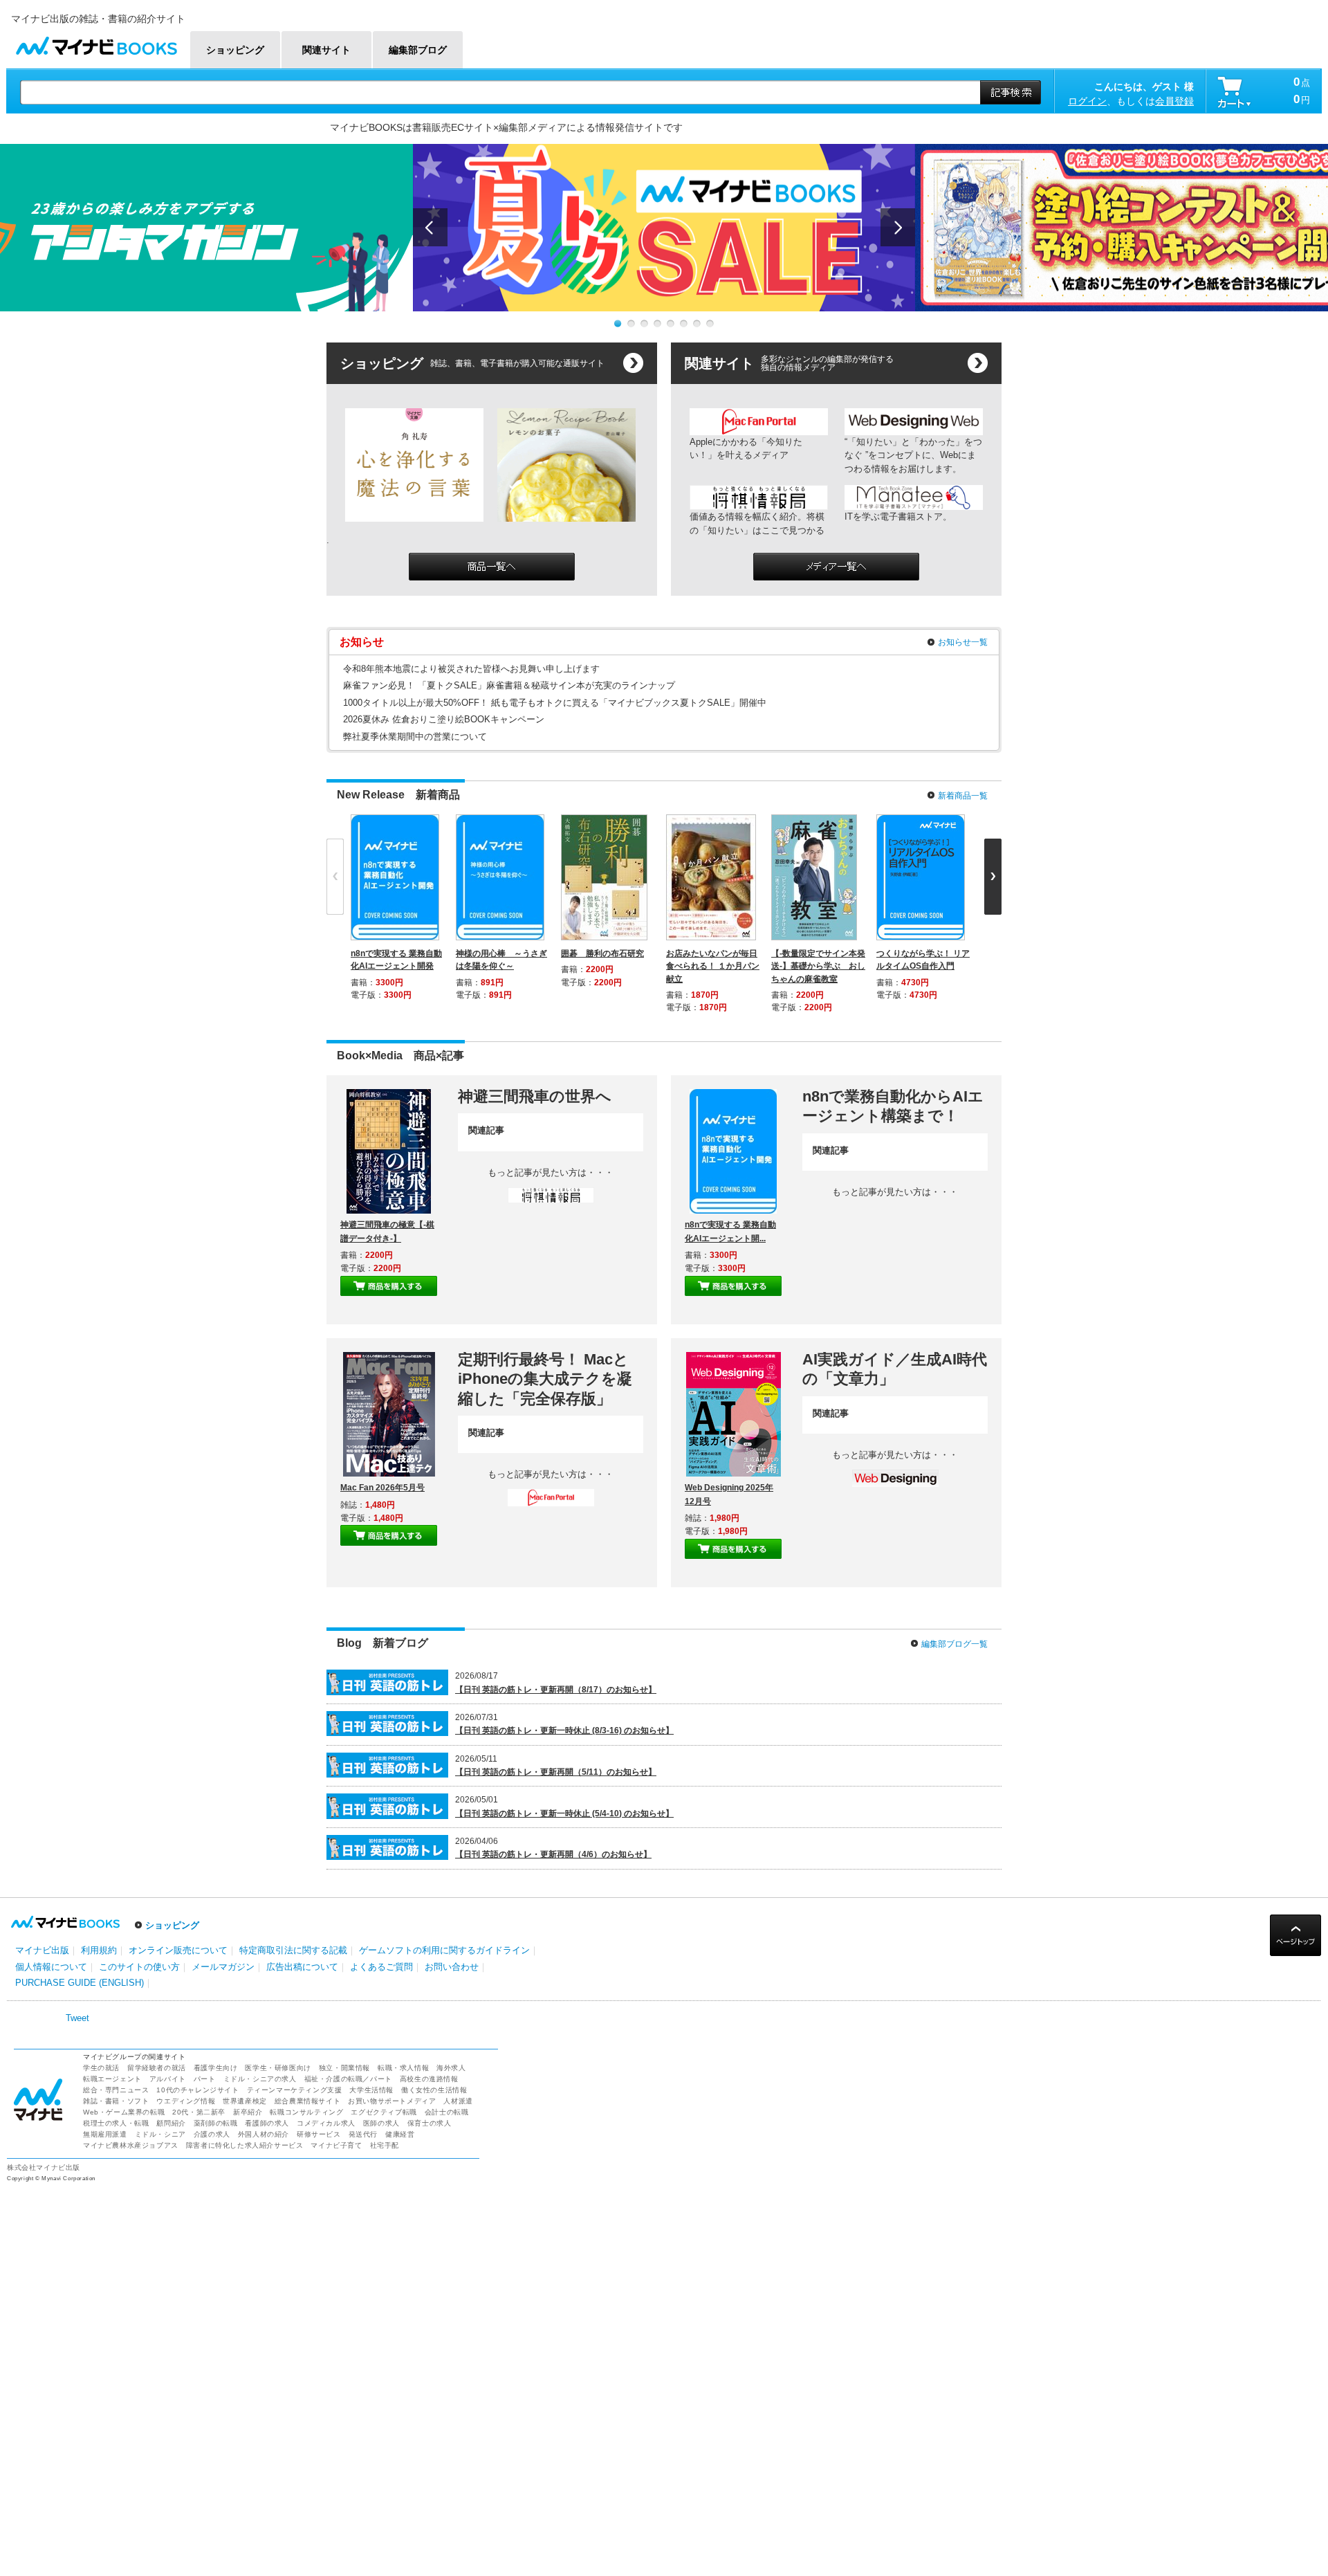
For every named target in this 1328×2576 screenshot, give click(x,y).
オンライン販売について (178, 1950)
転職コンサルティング (306, 2112)
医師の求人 (381, 2123)
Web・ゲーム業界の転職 (124, 2112)
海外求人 (451, 2068)
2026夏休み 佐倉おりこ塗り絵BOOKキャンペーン (444, 719)
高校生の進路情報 (429, 2079)
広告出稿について (302, 1967)
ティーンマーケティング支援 (295, 2090)
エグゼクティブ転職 (384, 2112)
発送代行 (363, 2134)
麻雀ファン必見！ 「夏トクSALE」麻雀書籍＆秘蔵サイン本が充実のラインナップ (509, 685)
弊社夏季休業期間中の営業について (415, 737)
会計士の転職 (447, 2112)
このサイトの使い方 (139, 1967)
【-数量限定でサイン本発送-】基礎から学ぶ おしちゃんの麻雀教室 (818, 966)
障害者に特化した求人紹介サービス (245, 2145)
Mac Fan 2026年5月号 (382, 1488)
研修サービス (319, 2134)
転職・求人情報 (403, 2068)
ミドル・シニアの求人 (260, 2079)
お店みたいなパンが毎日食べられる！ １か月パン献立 (713, 966)
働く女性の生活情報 (434, 2090)
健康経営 (400, 2134)
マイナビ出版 (42, 1950)
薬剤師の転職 (216, 2123)
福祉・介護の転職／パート (348, 2079)
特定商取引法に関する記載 (293, 1950)
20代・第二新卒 (199, 2112)
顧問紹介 (171, 2123)
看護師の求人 (267, 2123)
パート (205, 2079)
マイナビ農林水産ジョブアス (131, 2145)
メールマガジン (223, 1967)
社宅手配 (385, 2145)
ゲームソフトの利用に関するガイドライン (444, 1950)
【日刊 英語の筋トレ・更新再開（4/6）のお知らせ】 (553, 1854)
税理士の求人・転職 (116, 2123)
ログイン (1087, 101)
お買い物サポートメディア (392, 2101)
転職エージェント (112, 2079)
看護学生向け (216, 2068)
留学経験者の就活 (157, 2068)
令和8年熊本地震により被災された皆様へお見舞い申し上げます (471, 669)
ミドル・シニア (160, 2134)
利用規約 (99, 1950)
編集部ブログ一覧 (954, 1644)
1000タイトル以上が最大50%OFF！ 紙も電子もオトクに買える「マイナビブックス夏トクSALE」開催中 (555, 703)
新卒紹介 (248, 2112)
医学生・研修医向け (278, 2068)
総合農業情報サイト (307, 2101)
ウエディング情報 (186, 2101)
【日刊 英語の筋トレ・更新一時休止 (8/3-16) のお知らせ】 (564, 1730)
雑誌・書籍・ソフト (116, 2101)
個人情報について (51, 1967)
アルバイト (168, 2079)
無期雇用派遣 (105, 2134)
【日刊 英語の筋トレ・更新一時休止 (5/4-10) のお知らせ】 (564, 1814)
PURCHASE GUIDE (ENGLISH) (80, 1983)
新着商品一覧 (963, 796)
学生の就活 (101, 2068)
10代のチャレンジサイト (197, 2090)
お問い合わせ (452, 1967)
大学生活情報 (371, 2090)
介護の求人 (212, 2134)
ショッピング (172, 1925)
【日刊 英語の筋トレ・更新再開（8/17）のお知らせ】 (556, 1690)
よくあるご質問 (381, 1967)
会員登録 (1174, 101)
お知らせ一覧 (963, 642)
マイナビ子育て (336, 2145)
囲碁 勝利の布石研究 (602, 953)
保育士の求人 (430, 2123)
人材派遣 (458, 2101)
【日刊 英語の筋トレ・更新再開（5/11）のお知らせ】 (556, 1772)
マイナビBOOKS (96, 43)
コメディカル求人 (326, 2123)
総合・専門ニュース (116, 2090)
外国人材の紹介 (264, 2134)
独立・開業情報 (344, 2068)
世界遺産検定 (245, 2101)
